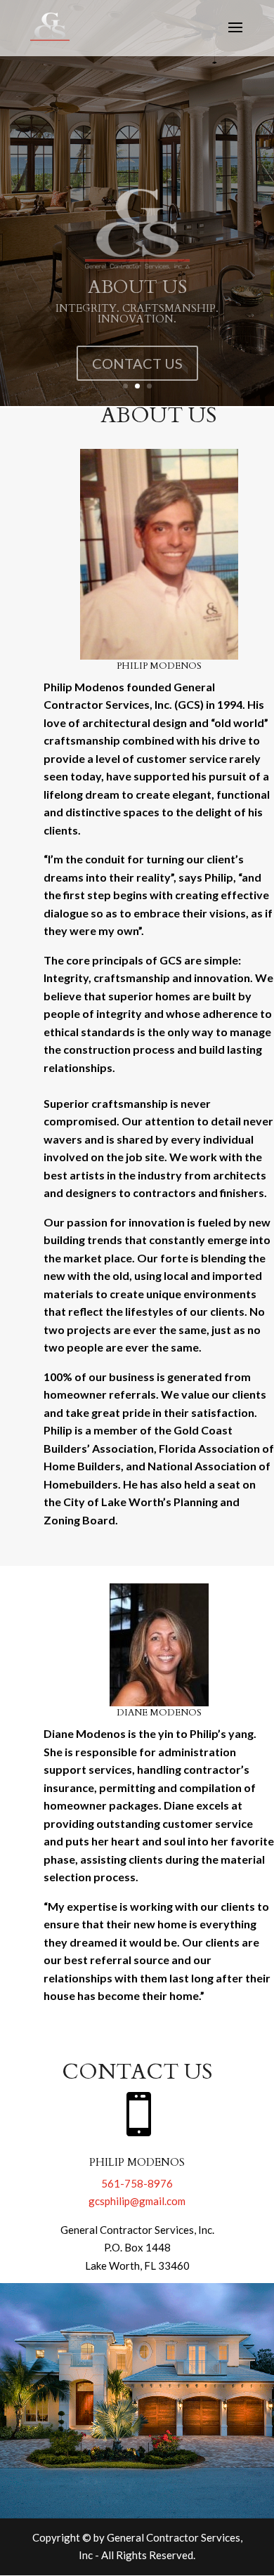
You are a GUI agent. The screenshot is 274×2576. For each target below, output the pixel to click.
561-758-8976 (137, 2183)
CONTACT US (137, 350)
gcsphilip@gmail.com (137, 2201)
